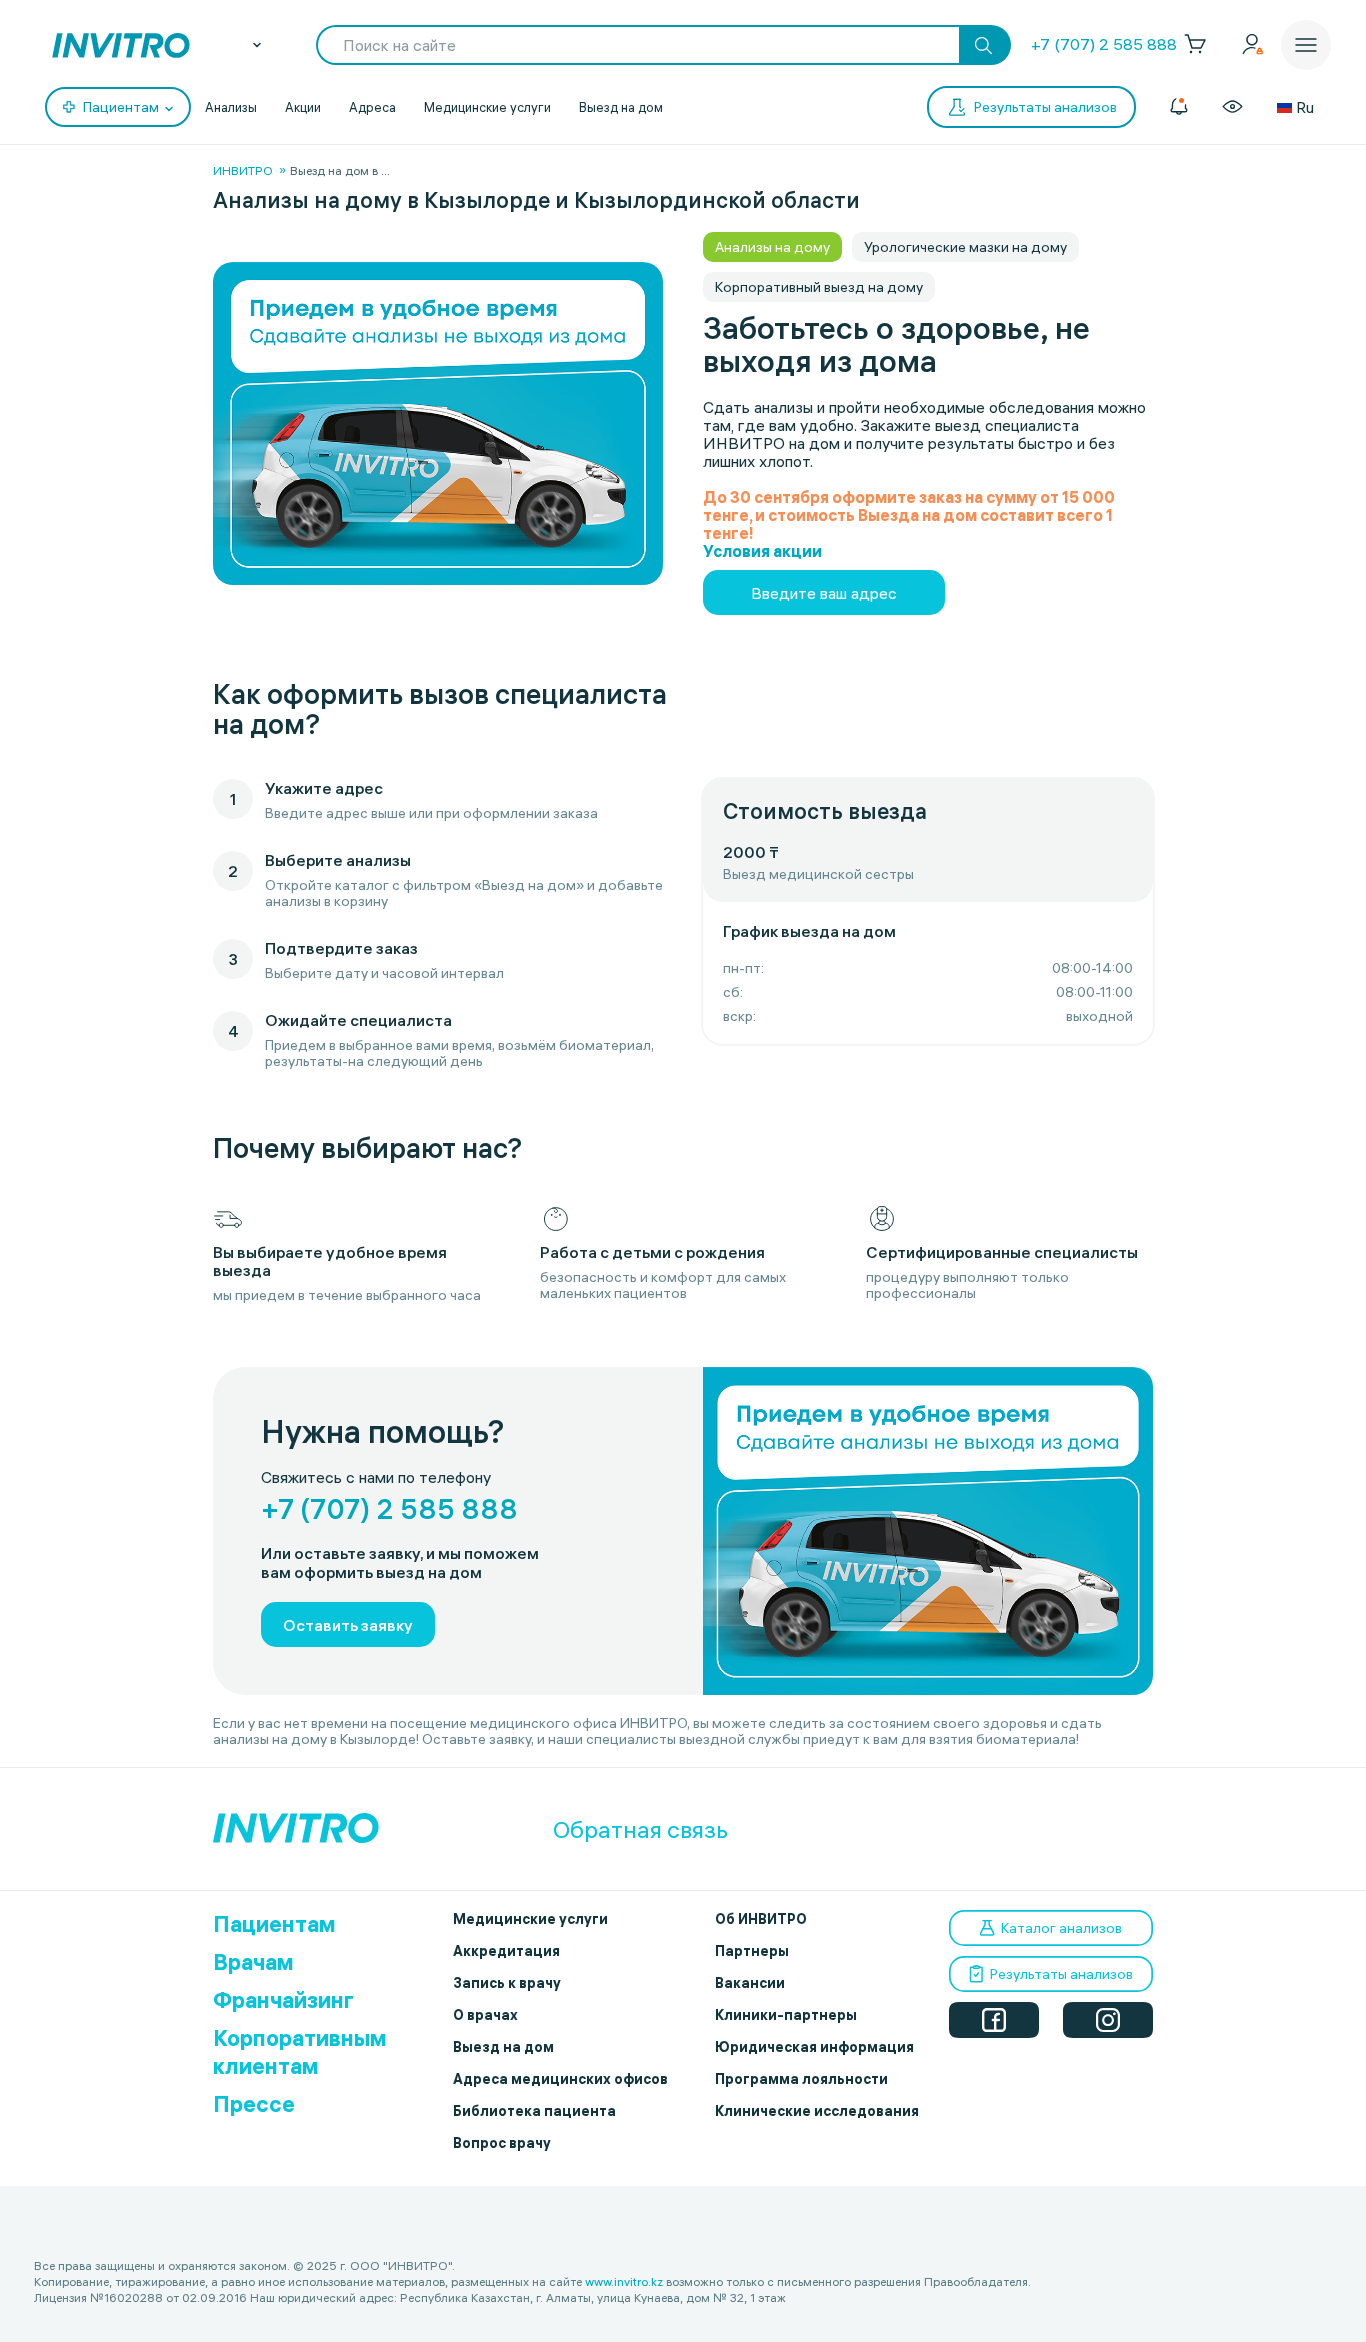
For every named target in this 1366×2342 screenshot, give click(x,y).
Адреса (372, 107)
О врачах (485, 2015)
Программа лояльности (801, 2079)
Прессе (254, 2104)
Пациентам (274, 1924)
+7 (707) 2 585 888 (1104, 44)
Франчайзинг (283, 2000)
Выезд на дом (621, 107)
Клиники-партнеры (786, 2015)
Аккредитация (506, 1951)
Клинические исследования (817, 2111)
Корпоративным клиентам (300, 2052)
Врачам (253, 1962)
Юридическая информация (814, 2047)
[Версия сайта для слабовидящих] (1232, 107)
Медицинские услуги (487, 107)
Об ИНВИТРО (761, 1919)
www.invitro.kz (624, 2281)
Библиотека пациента (534, 2111)
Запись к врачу (507, 1983)
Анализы (231, 107)
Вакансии (750, 1983)
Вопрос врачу (502, 2143)
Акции (303, 107)
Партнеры (752, 1951)
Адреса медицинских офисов (560, 2079)
